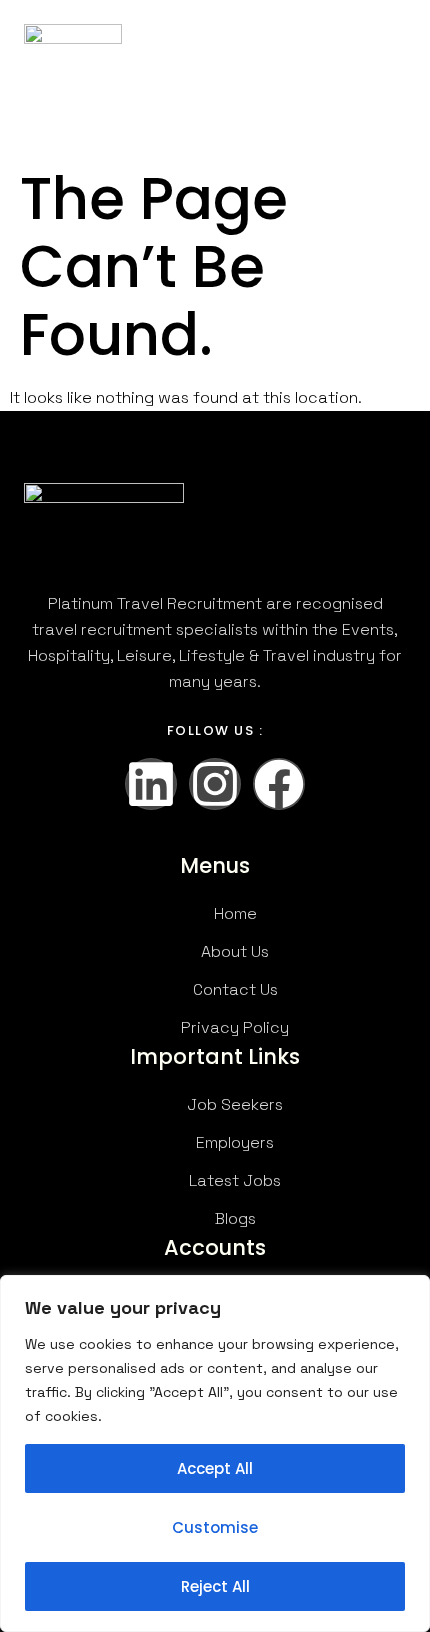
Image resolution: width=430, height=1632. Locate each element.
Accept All (215, 1468)
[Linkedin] (151, 784)
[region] (215, 1453)
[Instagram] (215, 784)
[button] (389, 54)
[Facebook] (279, 784)
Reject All (215, 1586)
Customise (215, 1527)
